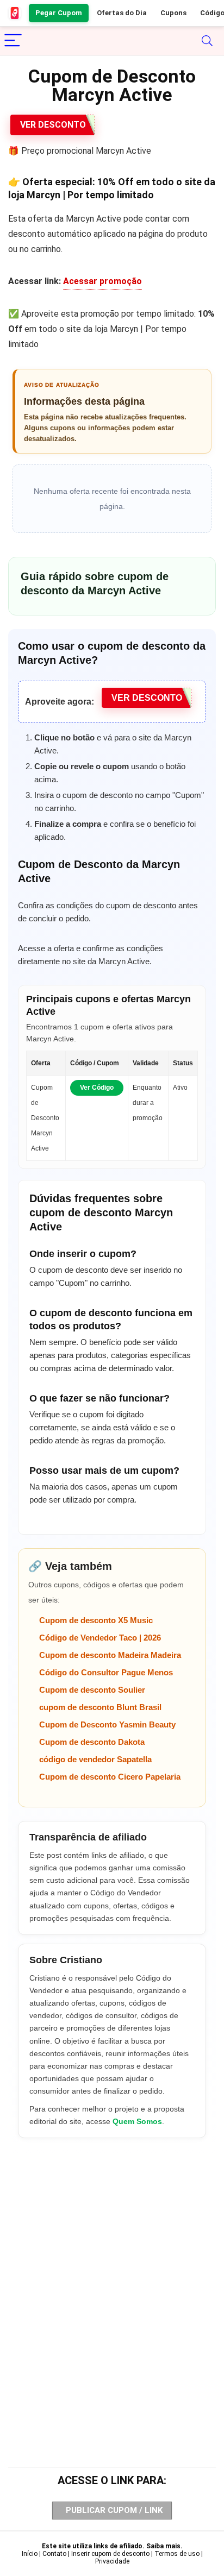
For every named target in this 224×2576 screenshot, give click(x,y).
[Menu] (13, 41)
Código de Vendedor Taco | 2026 (100, 1638)
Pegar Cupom (59, 13)
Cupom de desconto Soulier (92, 1690)
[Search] (207, 41)
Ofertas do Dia (122, 13)
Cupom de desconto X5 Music (96, 1620)
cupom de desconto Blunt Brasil (100, 1707)
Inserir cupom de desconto (110, 2554)
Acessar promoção (102, 281)
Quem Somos (137, 2121)
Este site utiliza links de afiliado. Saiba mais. (112, 2546)
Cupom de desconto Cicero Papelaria (110, 1777)
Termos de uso (177, 2554)
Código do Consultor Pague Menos (106, 1672)
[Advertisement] (112, 2281)
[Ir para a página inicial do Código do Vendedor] (15, 13)
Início (30, 2554)
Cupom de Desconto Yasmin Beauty (107, 1724)
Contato (54, 2554)
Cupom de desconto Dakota (92, 1742)
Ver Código (97, 1088)
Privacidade (112, 2561)
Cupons (173, 13)
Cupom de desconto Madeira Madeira (110, 1655)
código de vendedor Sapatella (95, 1759)
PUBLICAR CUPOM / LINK (114, 2510)
